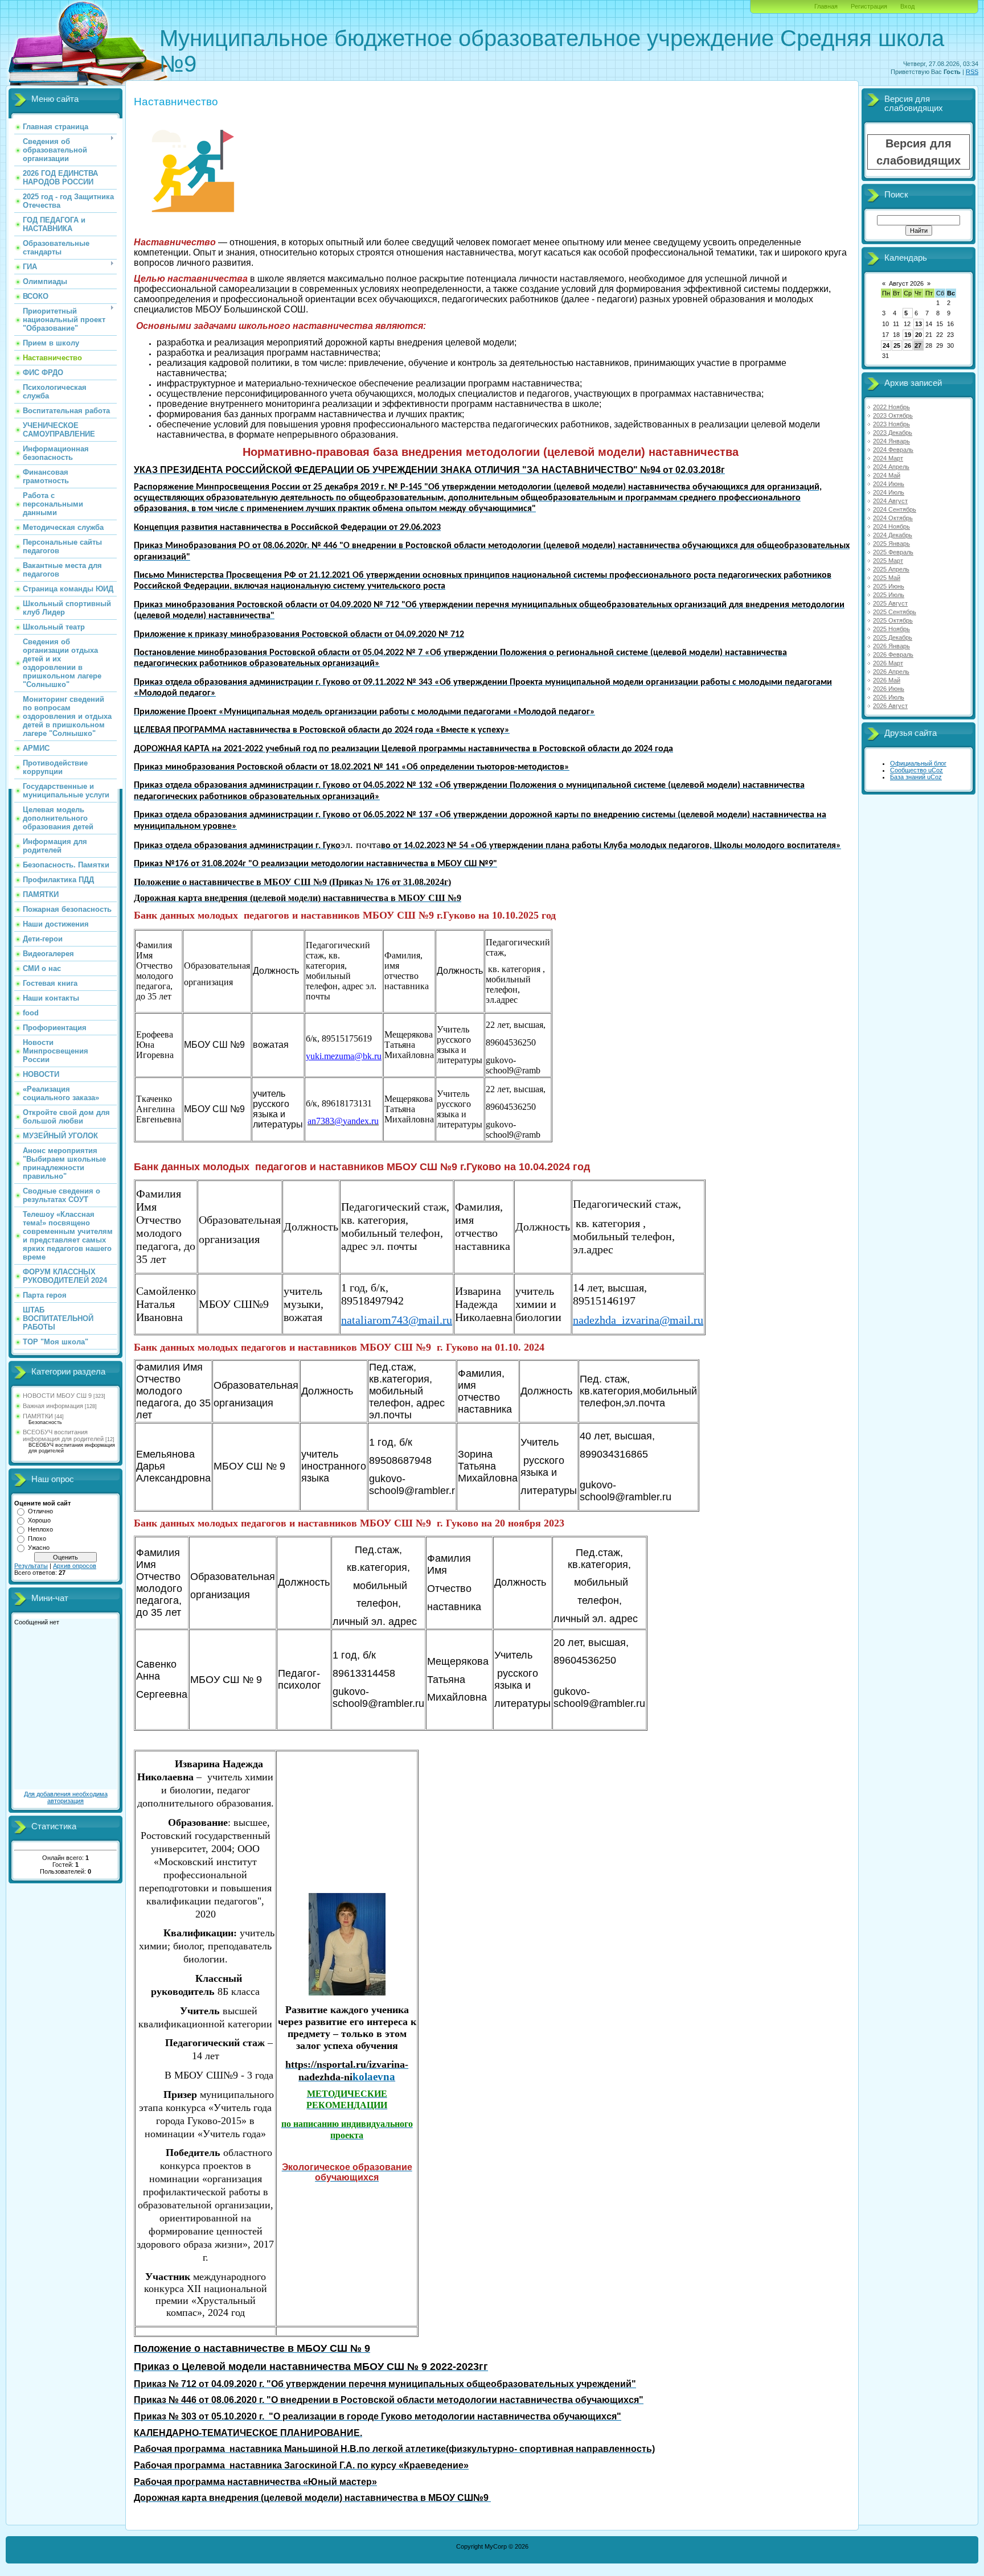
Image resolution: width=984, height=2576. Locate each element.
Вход (907, 6)
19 (908, 335)
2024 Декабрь (893, 535)
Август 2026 (906, 283)
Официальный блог (918, 763)
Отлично (40, 1511)
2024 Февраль (893, 450)
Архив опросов (75, 1566)
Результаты (31, 1566)
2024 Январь (891, 441)
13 (919, 324)
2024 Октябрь (893, 518)
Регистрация (869, 6)
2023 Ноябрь (891, 424)
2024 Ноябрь (891, 526)
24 (886, 345)
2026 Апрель (891, 672)
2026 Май (887, 680)
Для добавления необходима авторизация (66, 1797)
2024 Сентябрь (895, 509)
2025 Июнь (889, 586)
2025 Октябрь (893, 620)
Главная (826, 6)
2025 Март (888, 561)
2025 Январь (891, 544)
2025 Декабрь (893, 637)
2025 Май (887, 578)
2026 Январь (891, 646)
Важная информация (53, 1406)
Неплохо (40, 1529)
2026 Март (888, 663)
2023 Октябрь (893, 415)
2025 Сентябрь (895, 612)
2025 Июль (889, 595)
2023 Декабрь (893, 433)
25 (897, 345)
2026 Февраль (893, 655)
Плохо (37, 1538)
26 (908, 345)
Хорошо (39, 1520)
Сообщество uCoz (917, 770)
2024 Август (890, 501)
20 (919, 335)
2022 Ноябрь (891, 407)
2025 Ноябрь (891, 629)
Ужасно (39, 1548)
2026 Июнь (889, 689)
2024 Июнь (889, 484)
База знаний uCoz (916, 777)
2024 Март (888, 458)
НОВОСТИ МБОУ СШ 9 (57, 1396)
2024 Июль (889, 492)
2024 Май (887, 475)
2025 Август (890, 603)
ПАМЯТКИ (38, 1416)
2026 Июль (889, 697)
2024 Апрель (891, 467)
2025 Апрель (891, 569)
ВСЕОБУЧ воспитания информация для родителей (63, 1435)
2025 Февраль (893, 552)
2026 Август (890, 706)
